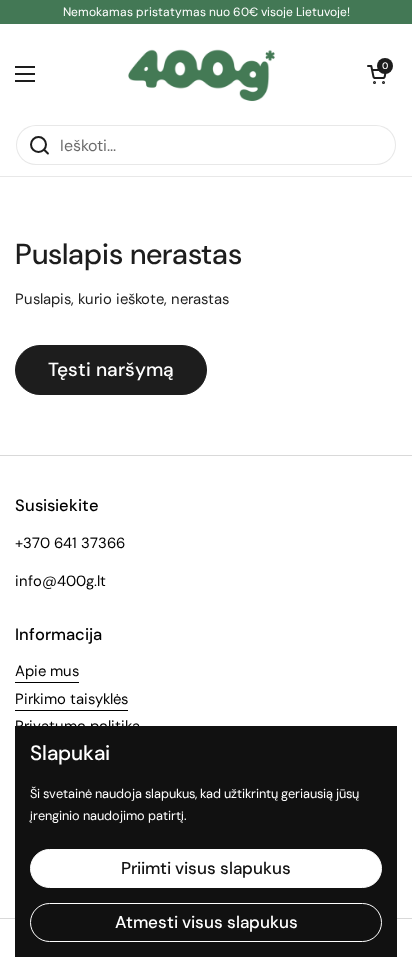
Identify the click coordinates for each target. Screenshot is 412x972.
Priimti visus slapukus (206, 868)
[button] (377, 74)
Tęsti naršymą (111, 369)
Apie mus (47, 671)
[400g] (201, 74)
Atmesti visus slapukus (206, 922)
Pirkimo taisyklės (71, 699)
